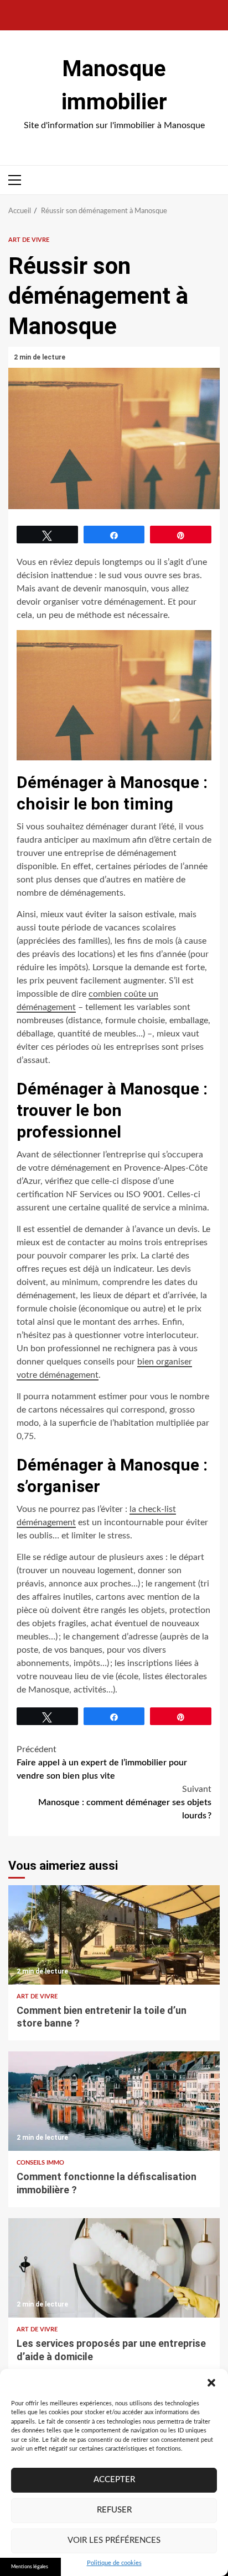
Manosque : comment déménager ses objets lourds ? (125, 1802)
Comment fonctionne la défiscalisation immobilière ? (114, 2101)
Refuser (114, 2510)
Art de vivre (29, 240)
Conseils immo (40, 2163)
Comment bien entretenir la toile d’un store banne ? (114, 1935)
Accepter (114, 2480)
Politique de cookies (114, 2563)
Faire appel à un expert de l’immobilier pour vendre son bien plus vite (102, 1763)
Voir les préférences (114, 2540)
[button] (211, 2383)
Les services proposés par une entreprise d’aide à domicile (114, 2268)
